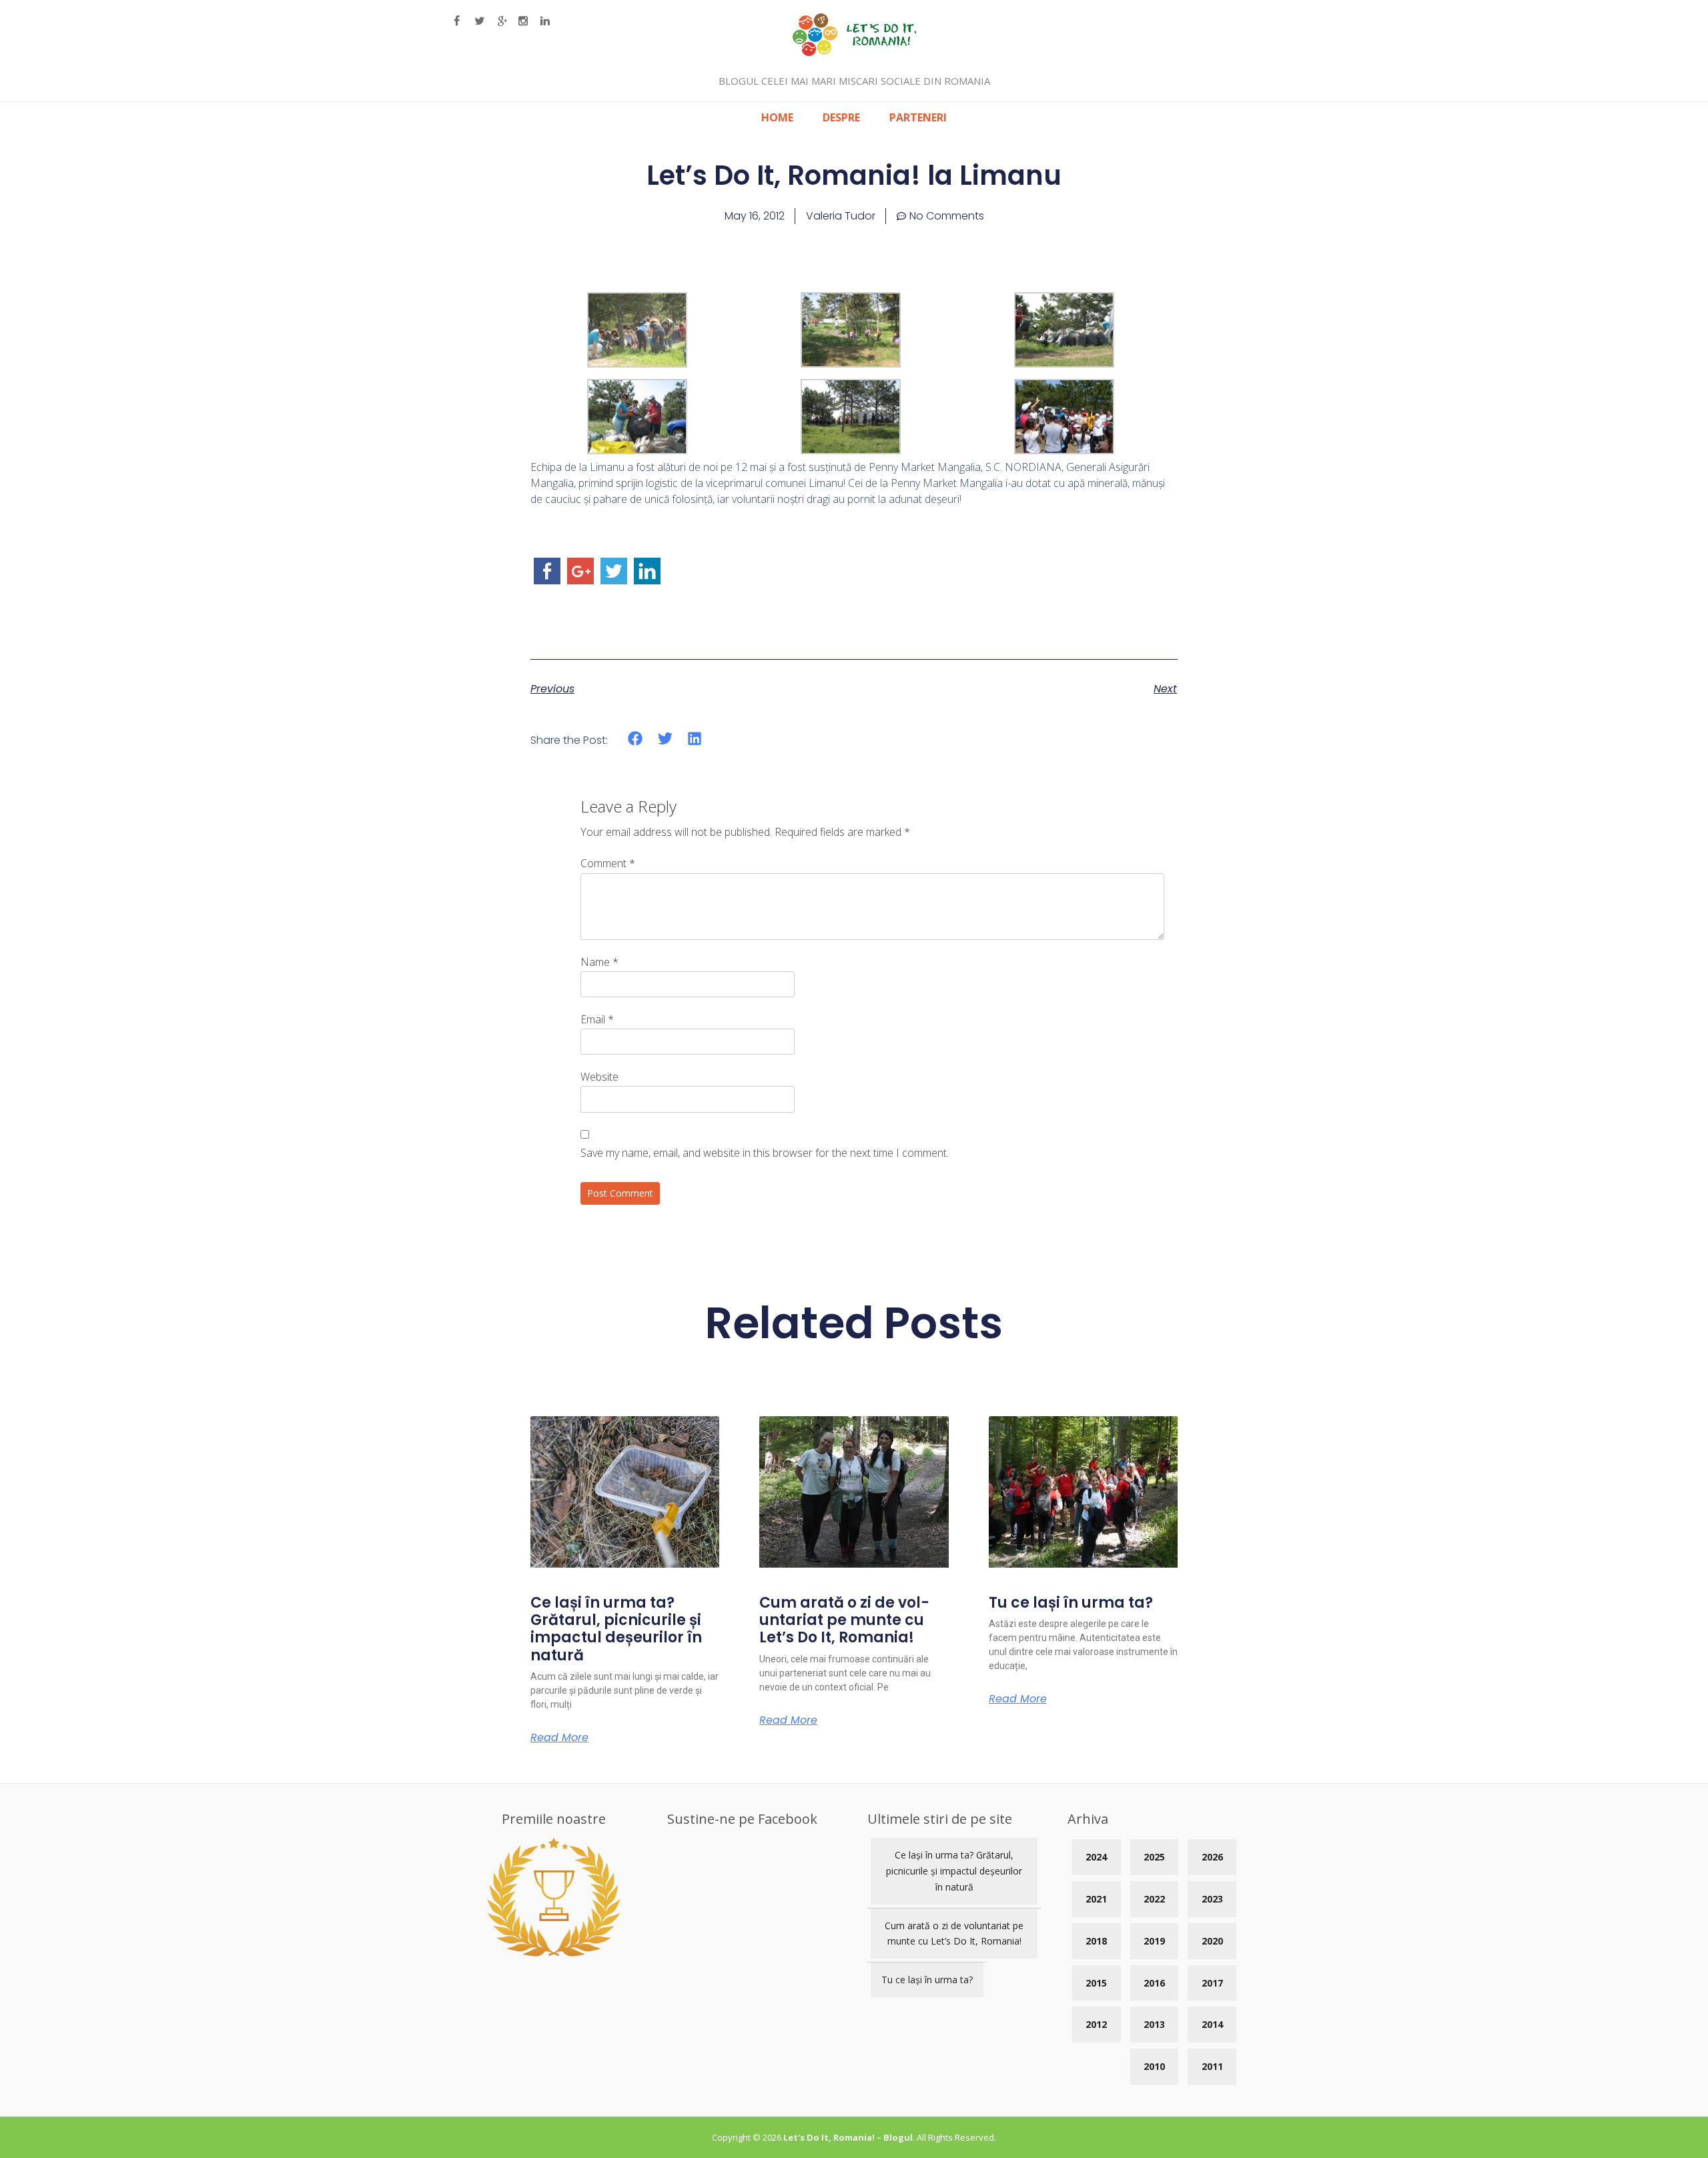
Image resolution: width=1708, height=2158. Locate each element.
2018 (1096, 1941)
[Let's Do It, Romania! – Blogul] (854, 52)
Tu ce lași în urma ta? (1071, 1603)
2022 (1154, 1899)
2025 (1154, 1857)
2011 (1212, 2066)
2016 (1154, 1983)
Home (777, 117)
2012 (1096, 2024)
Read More (559, 1738)
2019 (1154, 1941)
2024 (1096, 1857)
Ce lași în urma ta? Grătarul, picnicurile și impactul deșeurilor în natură (616, 1629)
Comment (608, 863)
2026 (1212, 1857)
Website (599, 1077)
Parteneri (918, 117)
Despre (841, 117)
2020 (1212, 1941)
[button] (635, 739)
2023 (1212, 1899)
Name (599, 962)
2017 (1212, 1983)
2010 (1154, 2066)
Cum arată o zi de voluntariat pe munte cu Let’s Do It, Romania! (844, 1620)
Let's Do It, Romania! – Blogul (848, 2137)
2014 (1212, 2024)
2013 (1154, 2024)
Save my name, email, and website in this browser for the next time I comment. (765, 1153)
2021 (1096, 1899)
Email (597, 1019)
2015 (1096, 1983)
